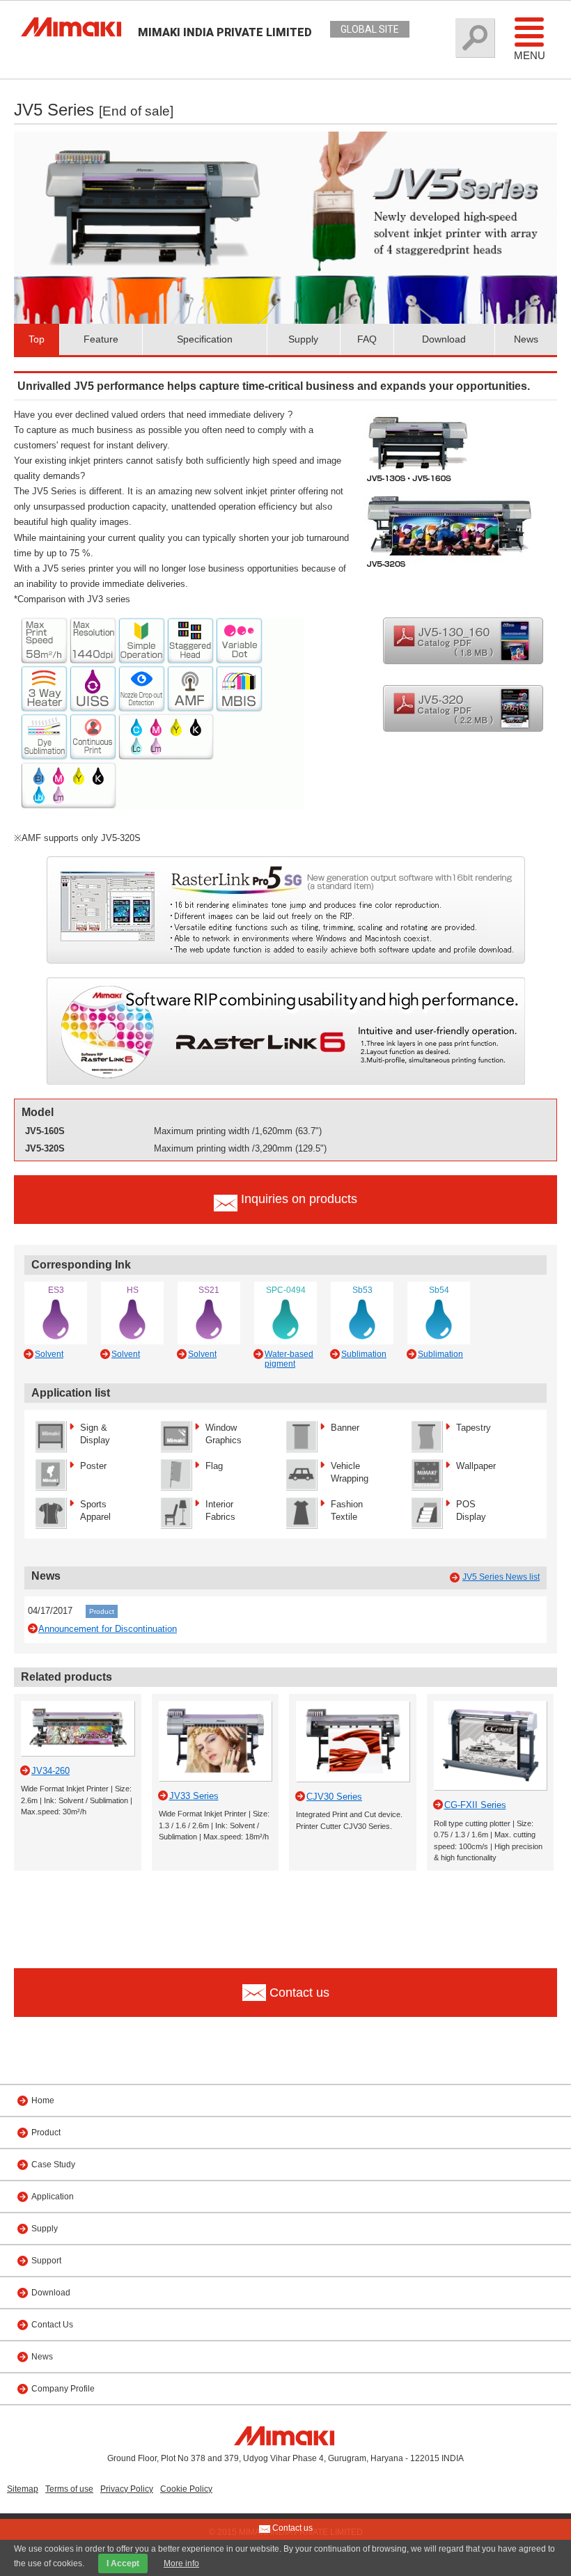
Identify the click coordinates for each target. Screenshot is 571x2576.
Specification (205, 339)
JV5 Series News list (501, 1577)
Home (43, 2100)
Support (46, 2261)
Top (37, 339)
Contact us (291, 2528)
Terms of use (69, 2489)
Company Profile (63, 2389)
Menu (530, 55)
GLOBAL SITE (370, 29)
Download (444, 339)
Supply (303, 339)
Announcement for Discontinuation (108, 1629)
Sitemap (23, 2489)
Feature (101, 339)
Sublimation (364, 1354)
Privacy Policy (127, 2489)
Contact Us (52, 2325)
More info (181, 2563)
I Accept (123, 2563)
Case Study (53, 2165)
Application (53, 2197)
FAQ (367, 339)
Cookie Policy (186, 2489)
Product (102, 1611)
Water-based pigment (289, 1359)
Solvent (49, 1354)
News (526, 339)
